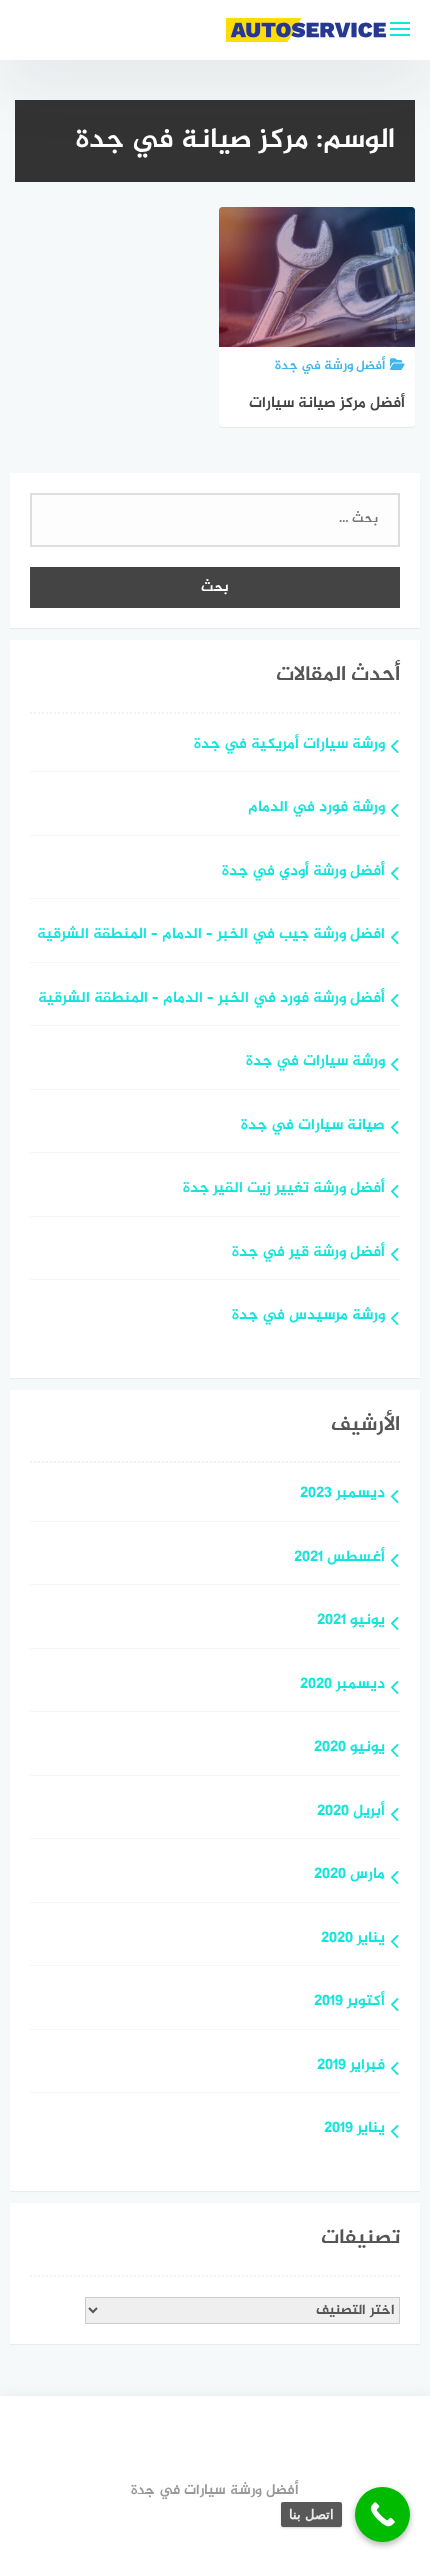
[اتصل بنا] (382, 2514)
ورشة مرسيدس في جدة (308, 1316)
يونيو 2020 (349, 1748)
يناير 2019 (354, 2129)
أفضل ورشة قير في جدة (308, 1253)
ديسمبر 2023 (342, 1494)
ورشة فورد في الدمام (316, 808)
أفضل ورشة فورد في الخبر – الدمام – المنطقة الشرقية (211, 999)
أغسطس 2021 (339, 1558)
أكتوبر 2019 (349, 2002)
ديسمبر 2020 (342, 1685)
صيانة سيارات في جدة (313, 1126)
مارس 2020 (349, 1875)
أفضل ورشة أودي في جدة (303, 872)
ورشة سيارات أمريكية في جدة (289, 745)
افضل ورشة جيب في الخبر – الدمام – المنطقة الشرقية (211, 935)
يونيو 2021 (351, 1621)
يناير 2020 (353, 1939)
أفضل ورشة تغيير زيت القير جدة (284, 1189)
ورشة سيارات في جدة (315, 1062)
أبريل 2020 (351, 1812)
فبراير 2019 (351, 2066)
